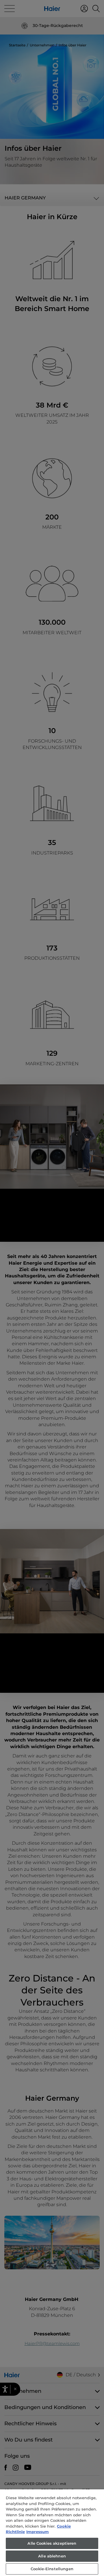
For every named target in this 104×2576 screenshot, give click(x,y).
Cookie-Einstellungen (52, 2569)
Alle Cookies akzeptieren (52, 2543)
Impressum (38, 2532)
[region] (52, 2533)
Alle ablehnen (52, 2556)
